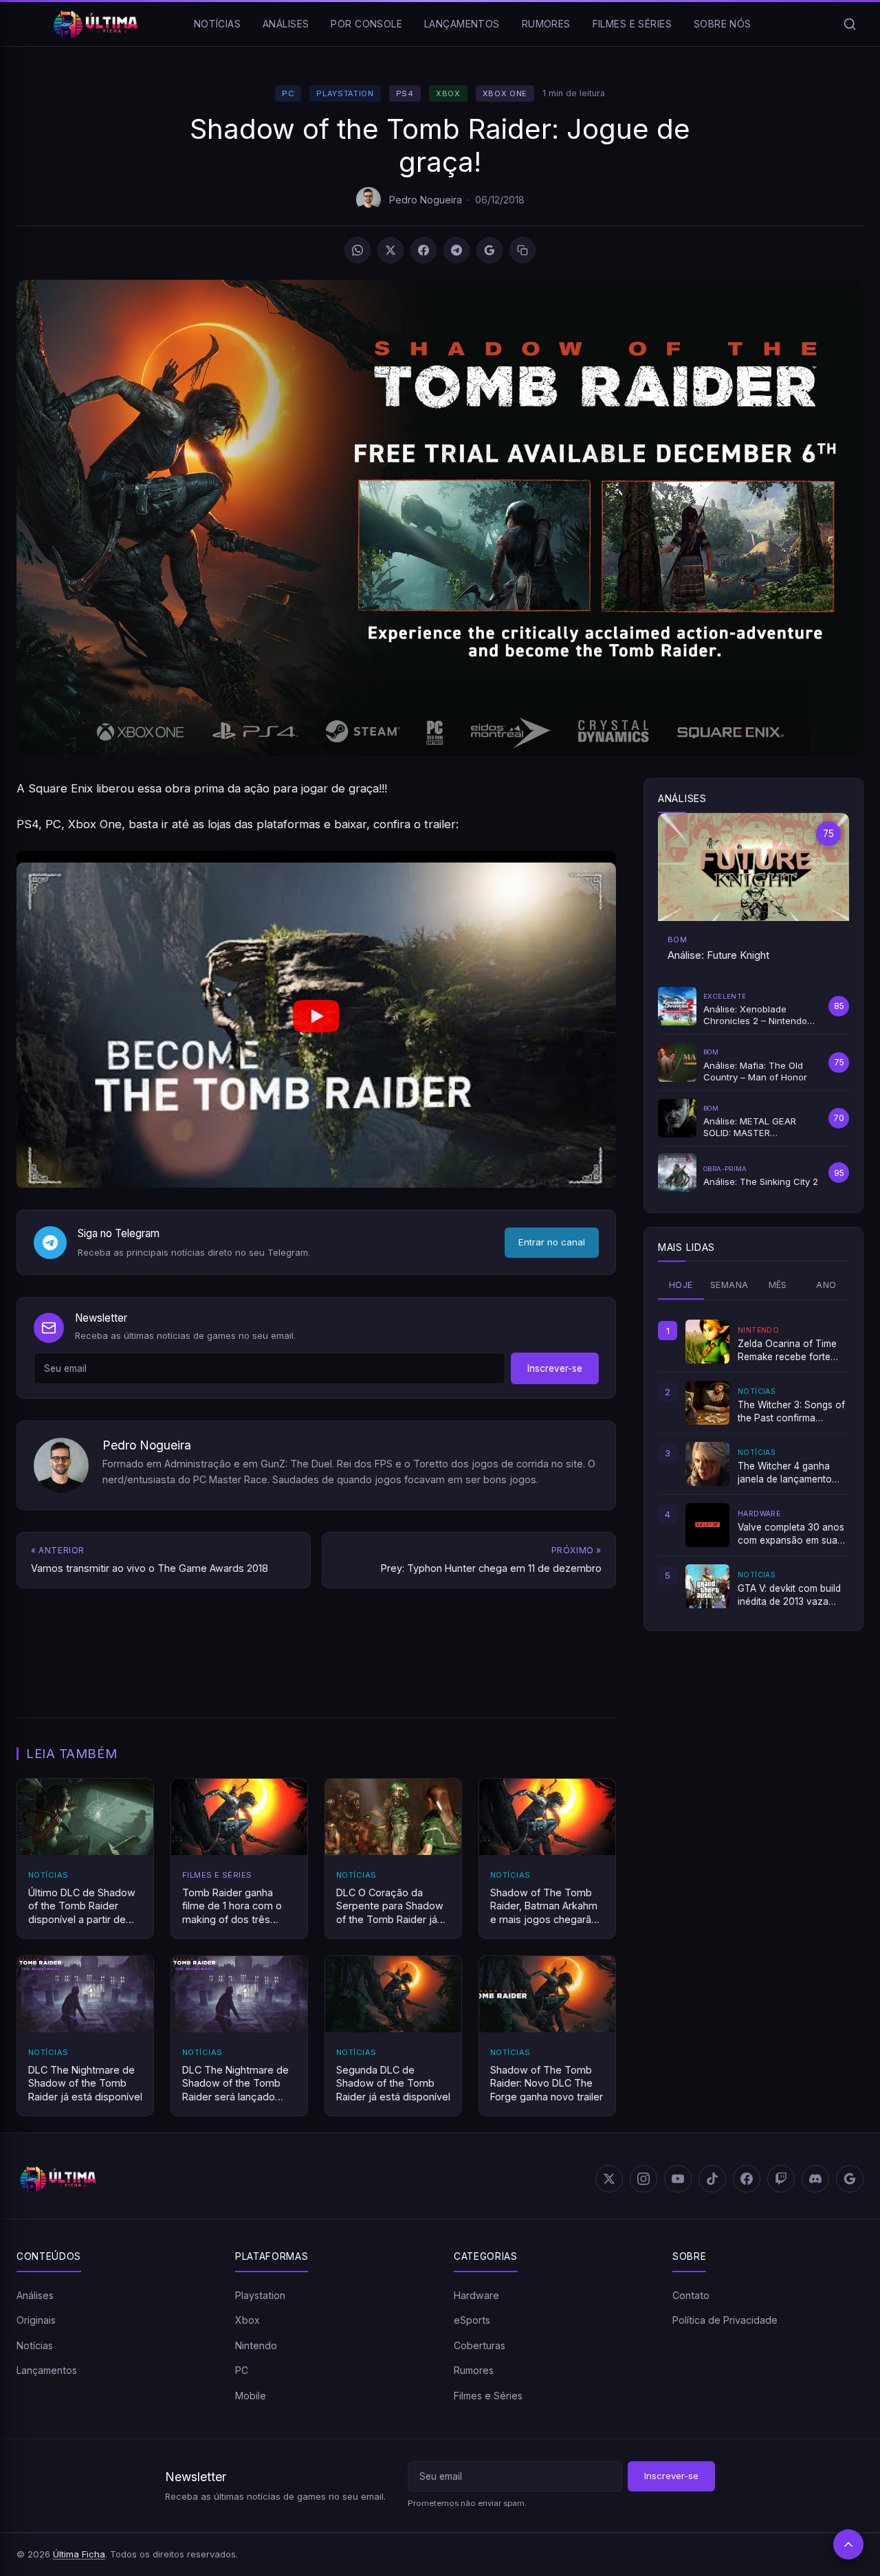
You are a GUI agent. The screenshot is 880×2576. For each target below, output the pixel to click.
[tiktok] (712, 2179)
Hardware (476, 2295)
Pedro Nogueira (426, 200)
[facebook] (747, 2179)
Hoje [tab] (681, 1285)
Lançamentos (462, 24)
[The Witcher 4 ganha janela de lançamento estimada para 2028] (707, 1464)
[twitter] (609, 2179)
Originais (36, 2320)
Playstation (345, 93)
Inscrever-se (555, 1368)
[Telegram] (456, 250)
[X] (390, 250)
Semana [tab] (729, 1285)
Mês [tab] (778, 1285)
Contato (691, 2295)
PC (288, 93)
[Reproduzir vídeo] (316, 1020)
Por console (366, 24)
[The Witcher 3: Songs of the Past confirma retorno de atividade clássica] (707, 1403)
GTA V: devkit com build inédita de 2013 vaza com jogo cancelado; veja (789, 1595)
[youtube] (678, 2179)
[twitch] (781, 2179)
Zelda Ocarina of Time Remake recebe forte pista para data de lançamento (787, 1351)
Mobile (251, 2396)
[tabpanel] (753, 1464)
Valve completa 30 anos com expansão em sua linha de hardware (791, 1534)
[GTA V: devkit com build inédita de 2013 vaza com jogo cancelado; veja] (707, 1586)
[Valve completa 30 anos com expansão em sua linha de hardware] (707, 1525)
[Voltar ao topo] (848, 2544)
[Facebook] (423, 250)
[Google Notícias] (850, 2179)
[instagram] (643, 2179)
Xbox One (505, 93)
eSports (472, 2320)
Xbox (448, 93)
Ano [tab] (826, 1285)
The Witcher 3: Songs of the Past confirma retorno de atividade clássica (791, 1412)
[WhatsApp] (357, 250)
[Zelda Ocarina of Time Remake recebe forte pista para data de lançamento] (707, 1342)
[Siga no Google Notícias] (489, 250)
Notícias (217, 24)
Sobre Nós (723, 24)
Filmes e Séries (632, 24)
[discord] (815, 2179)
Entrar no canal (552, 1242)
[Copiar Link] (522, 250)
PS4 (405, 93)
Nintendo (256, 2345)
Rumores (546, 24)
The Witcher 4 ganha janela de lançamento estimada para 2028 (785, 1473)
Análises (286, 24)
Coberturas (480, 2345)
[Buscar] (850, 24)
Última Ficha (79, 2554)
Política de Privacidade (725, 2320)
